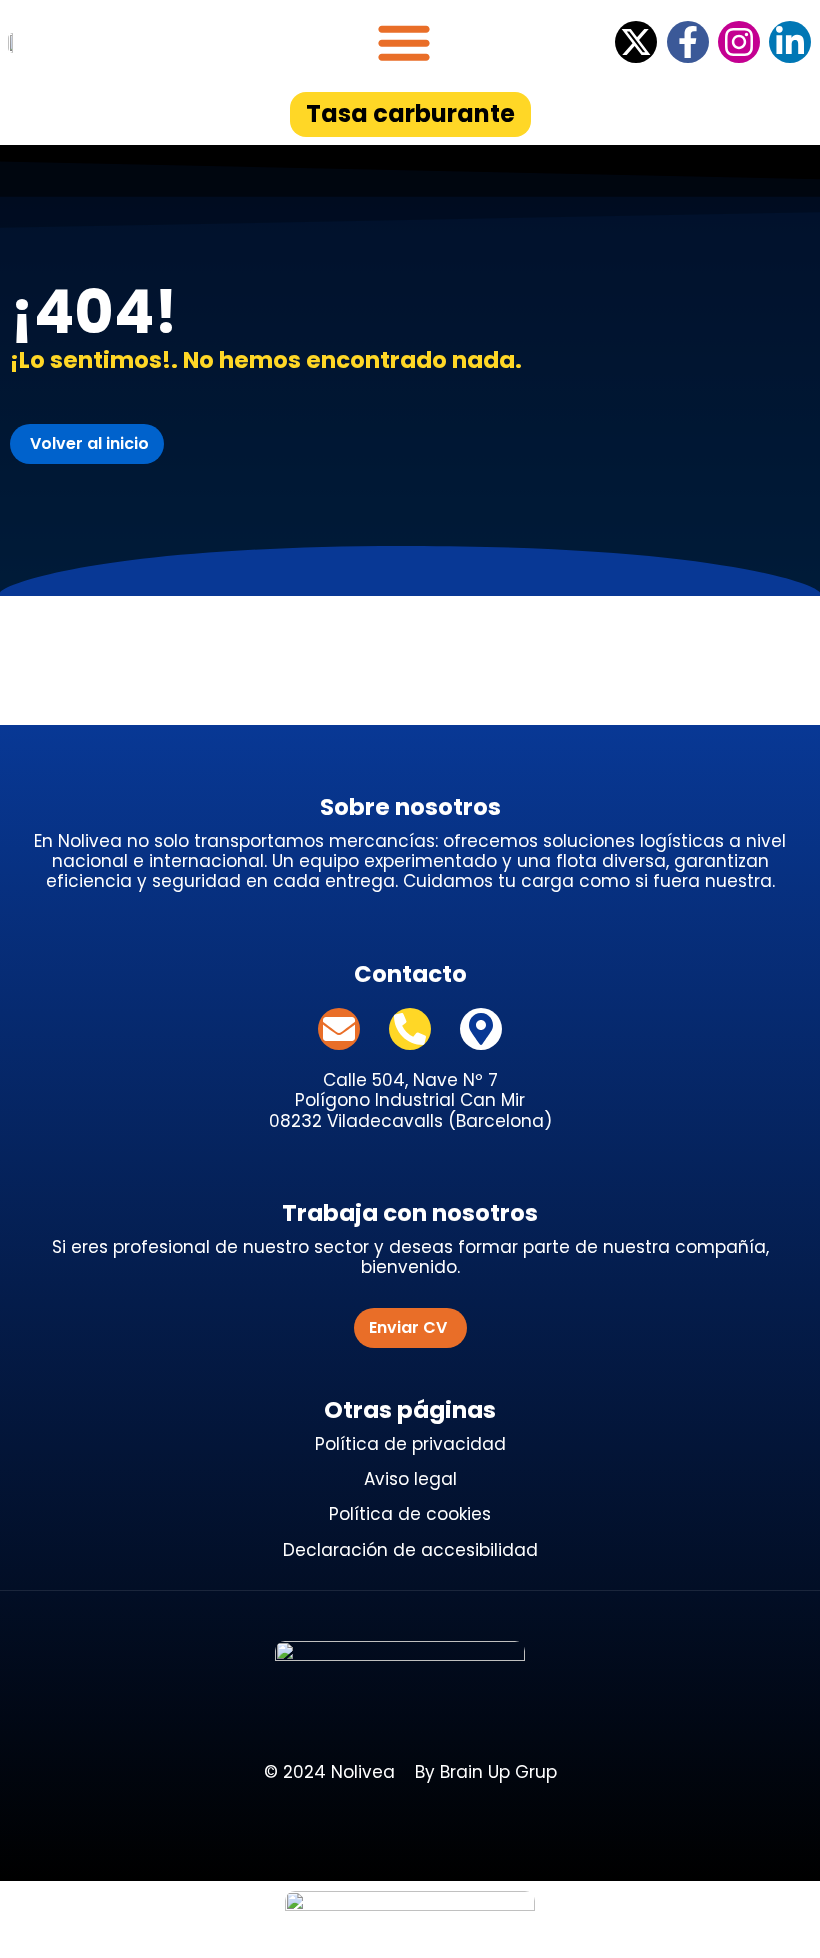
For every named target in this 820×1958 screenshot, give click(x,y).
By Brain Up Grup (486, 1772)
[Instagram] (739, 42)
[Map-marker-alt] (481, 1029)
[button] (404, 42)
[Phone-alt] (410, 1029)
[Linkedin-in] (790, 42)
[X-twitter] (636, 42)
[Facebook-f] (688, 42)
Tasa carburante (410, 113)
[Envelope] (339, 1029)
